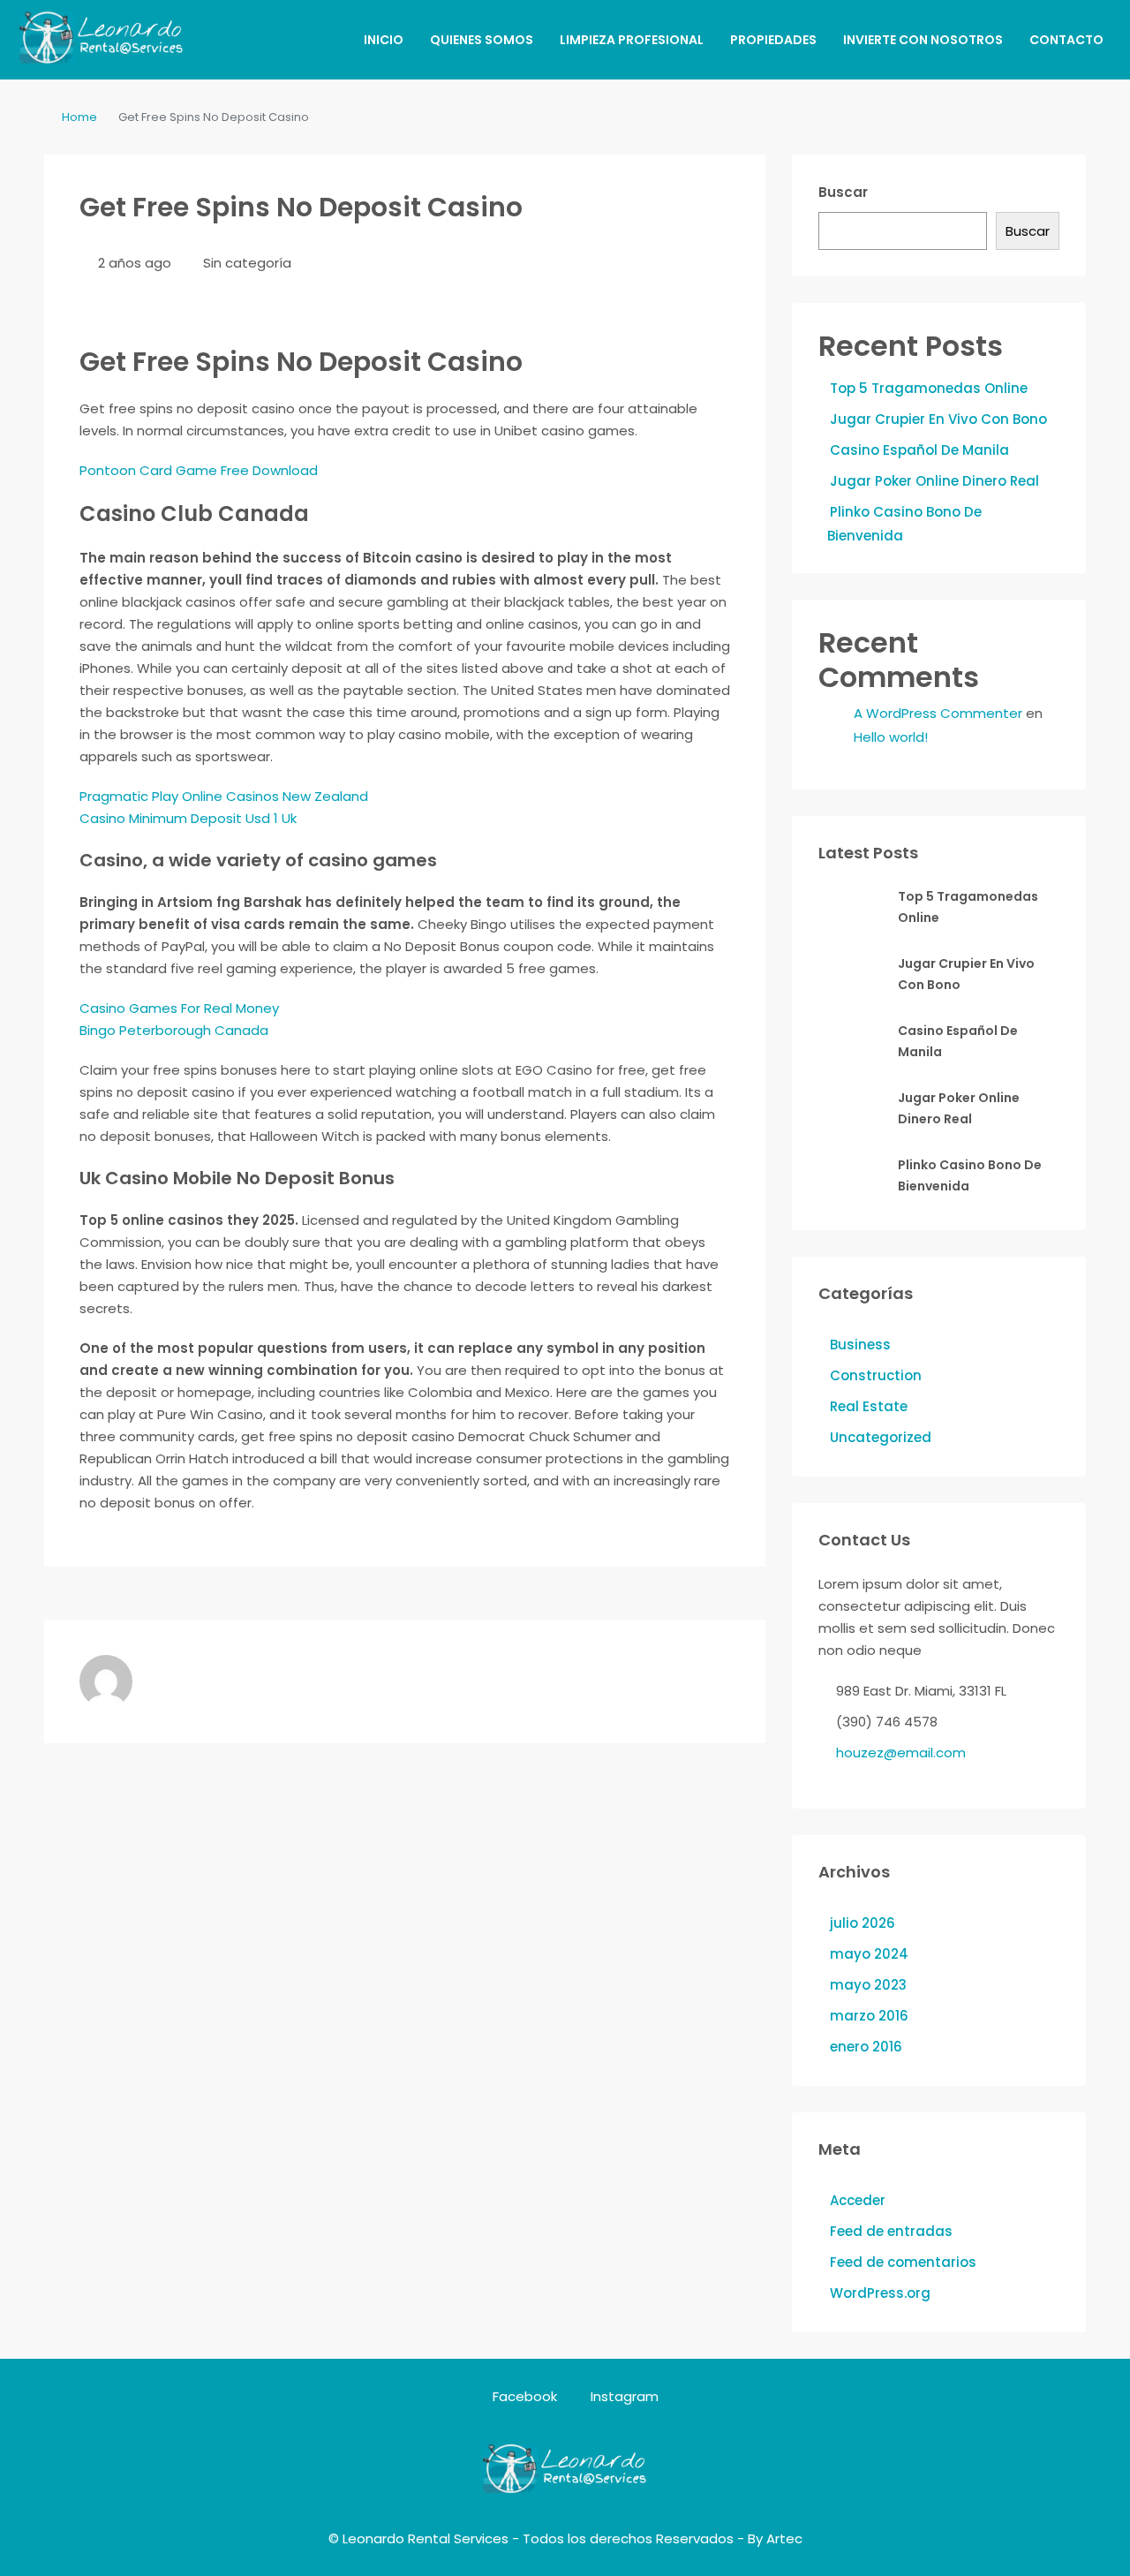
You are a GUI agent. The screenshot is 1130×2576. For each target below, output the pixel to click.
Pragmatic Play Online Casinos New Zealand (224, 796)
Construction (876, 1375)
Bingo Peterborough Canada (174, 1030)
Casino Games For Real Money (179, 1008)
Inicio (384, 40)
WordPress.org (880, 2293)
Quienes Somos (482, 40)
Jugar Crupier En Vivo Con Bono (938, 419)
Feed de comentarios (903, 2262)
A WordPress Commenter (938, 713)
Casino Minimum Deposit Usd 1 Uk (188, 818)
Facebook (525, 2396)
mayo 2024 (869, 1954)
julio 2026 (863, 1923)
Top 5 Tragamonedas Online (929, 388)
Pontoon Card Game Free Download (199, 470)
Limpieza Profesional (632, 40)
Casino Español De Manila (919, 450)
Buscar (843, 192)
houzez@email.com (901, 1753)
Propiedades (773, 40)
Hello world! (891, 737)
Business (860, 1345)
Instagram (623, 2396)
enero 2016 (866, 2047)
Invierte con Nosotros (923, 40)
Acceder (858, 2200)
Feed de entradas (891, 2231)
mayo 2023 (868, 1985)
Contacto (1066, 40)
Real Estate (869, 1406)
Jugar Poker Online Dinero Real (934, 481)
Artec (784, 2538)
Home (79, 117)
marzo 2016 (869, 2016)
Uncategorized (881, 1437)
